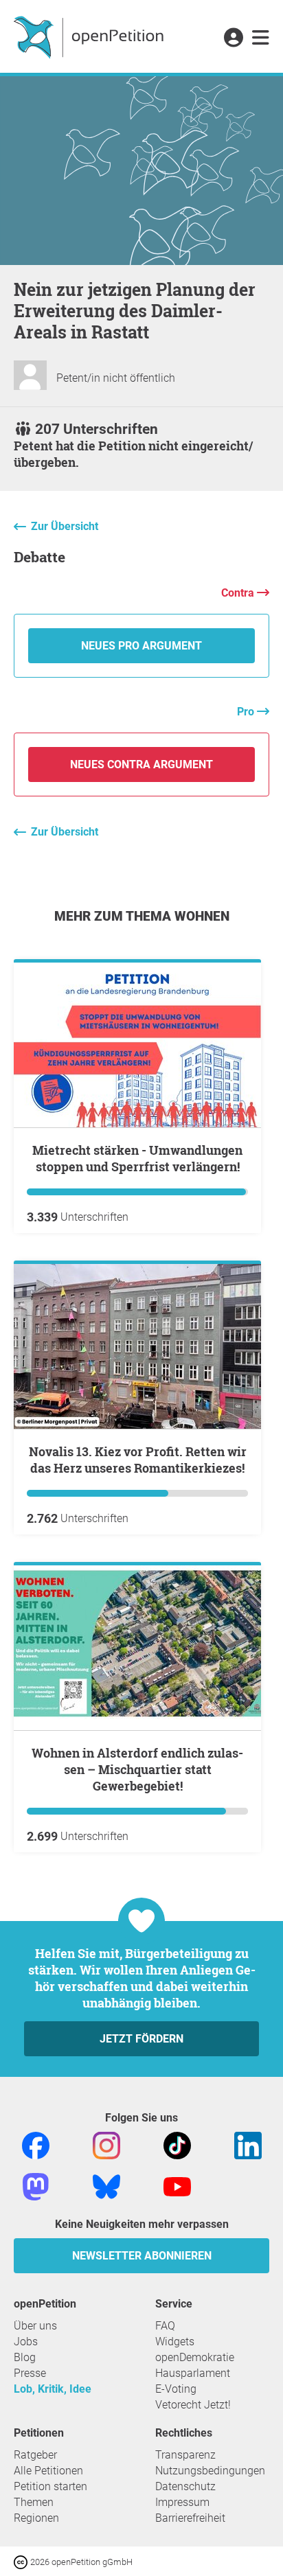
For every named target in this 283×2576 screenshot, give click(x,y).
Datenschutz (185, 2486)
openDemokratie (195, 2357)
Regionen (36, 2518)
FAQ (165, 2326)
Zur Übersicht (65, 526)
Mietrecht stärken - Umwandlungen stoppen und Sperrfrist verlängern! (137, 1158)
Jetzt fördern (141, 2039)
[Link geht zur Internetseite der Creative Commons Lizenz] (22, 2561)
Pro (247, 712)
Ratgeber (35, 2455)
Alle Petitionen (48, 2471)
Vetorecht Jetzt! (193, 2405)
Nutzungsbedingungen (210, 2471)
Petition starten (50, 2486)
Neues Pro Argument (141, 646)
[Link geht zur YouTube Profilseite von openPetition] (177, 2186)
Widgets (175, 2342)
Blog (25, 2357)
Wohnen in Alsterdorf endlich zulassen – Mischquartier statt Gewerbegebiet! (137, 1769)
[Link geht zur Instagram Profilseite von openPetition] (106, 2145)
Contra (239, 593)
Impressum (182, 2502)
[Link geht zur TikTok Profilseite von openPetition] (177, 2145)
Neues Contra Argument (141, 764)
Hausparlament (193, 2373)
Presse (30, 2373)
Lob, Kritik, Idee (53, 2389)
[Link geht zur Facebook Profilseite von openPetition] (36, 2145)
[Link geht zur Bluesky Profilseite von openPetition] (106, 2186)
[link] (261, 38)
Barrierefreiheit (190, 2518)
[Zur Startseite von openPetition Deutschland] (90, 36)
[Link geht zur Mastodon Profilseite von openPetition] (36, 2186)
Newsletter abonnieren (142, 2256)
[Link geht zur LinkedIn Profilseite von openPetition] (248, 2145)
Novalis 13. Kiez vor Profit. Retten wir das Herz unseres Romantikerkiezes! (138, 1460)
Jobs (26, 2342)
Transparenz (185, 2455)
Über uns (35, 2326)
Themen (34, 2502)
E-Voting (176, 2389)
